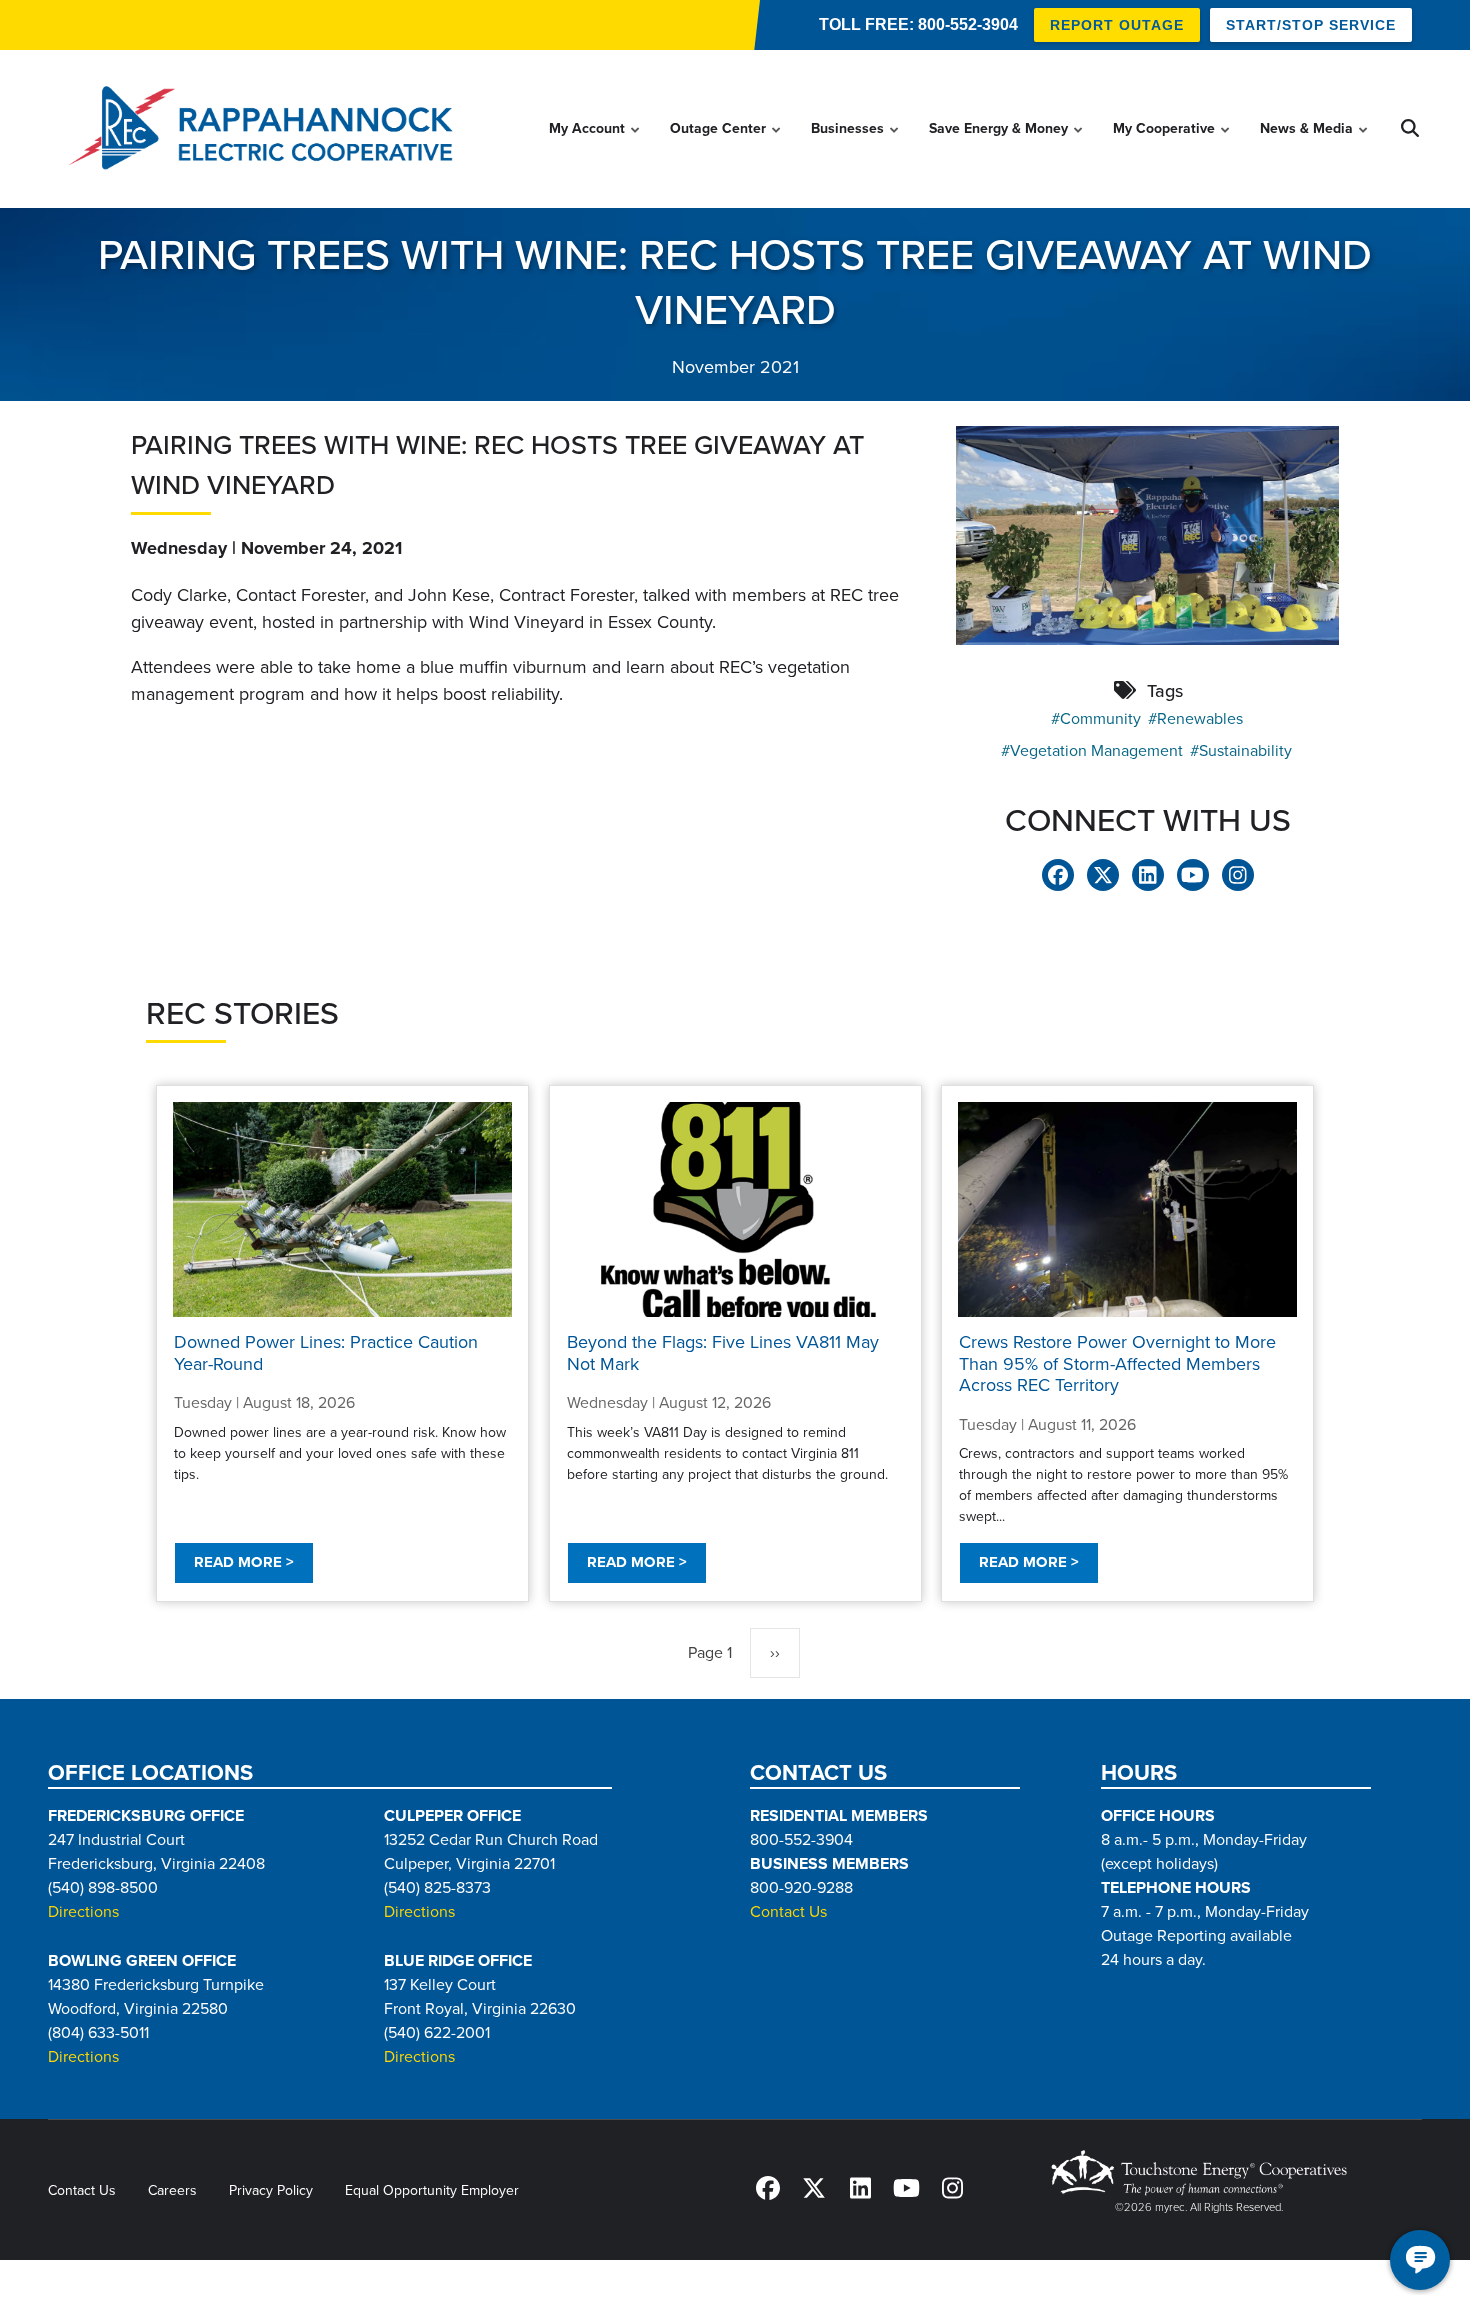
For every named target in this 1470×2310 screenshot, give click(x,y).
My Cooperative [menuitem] (1172, 147)
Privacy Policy (271, 2190)
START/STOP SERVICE (1311, 25)
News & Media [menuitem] (1315, 147)
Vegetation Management (1096, 751)
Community (1100, 719)
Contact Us (788, 1912)
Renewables (1200, 719)
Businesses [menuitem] (856, 147)
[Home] (267, 129)
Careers (172, 2190)
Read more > (244, 1563)
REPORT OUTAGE (1117, 25)
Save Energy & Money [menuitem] (1007, 147)
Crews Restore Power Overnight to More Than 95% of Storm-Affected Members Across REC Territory (1117, 1363)
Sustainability (1245, 751)
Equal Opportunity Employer (432, 2190)
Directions (83, 1912)
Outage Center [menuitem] (726, 147)
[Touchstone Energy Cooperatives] (1199, 2172)
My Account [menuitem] (595, 147)
